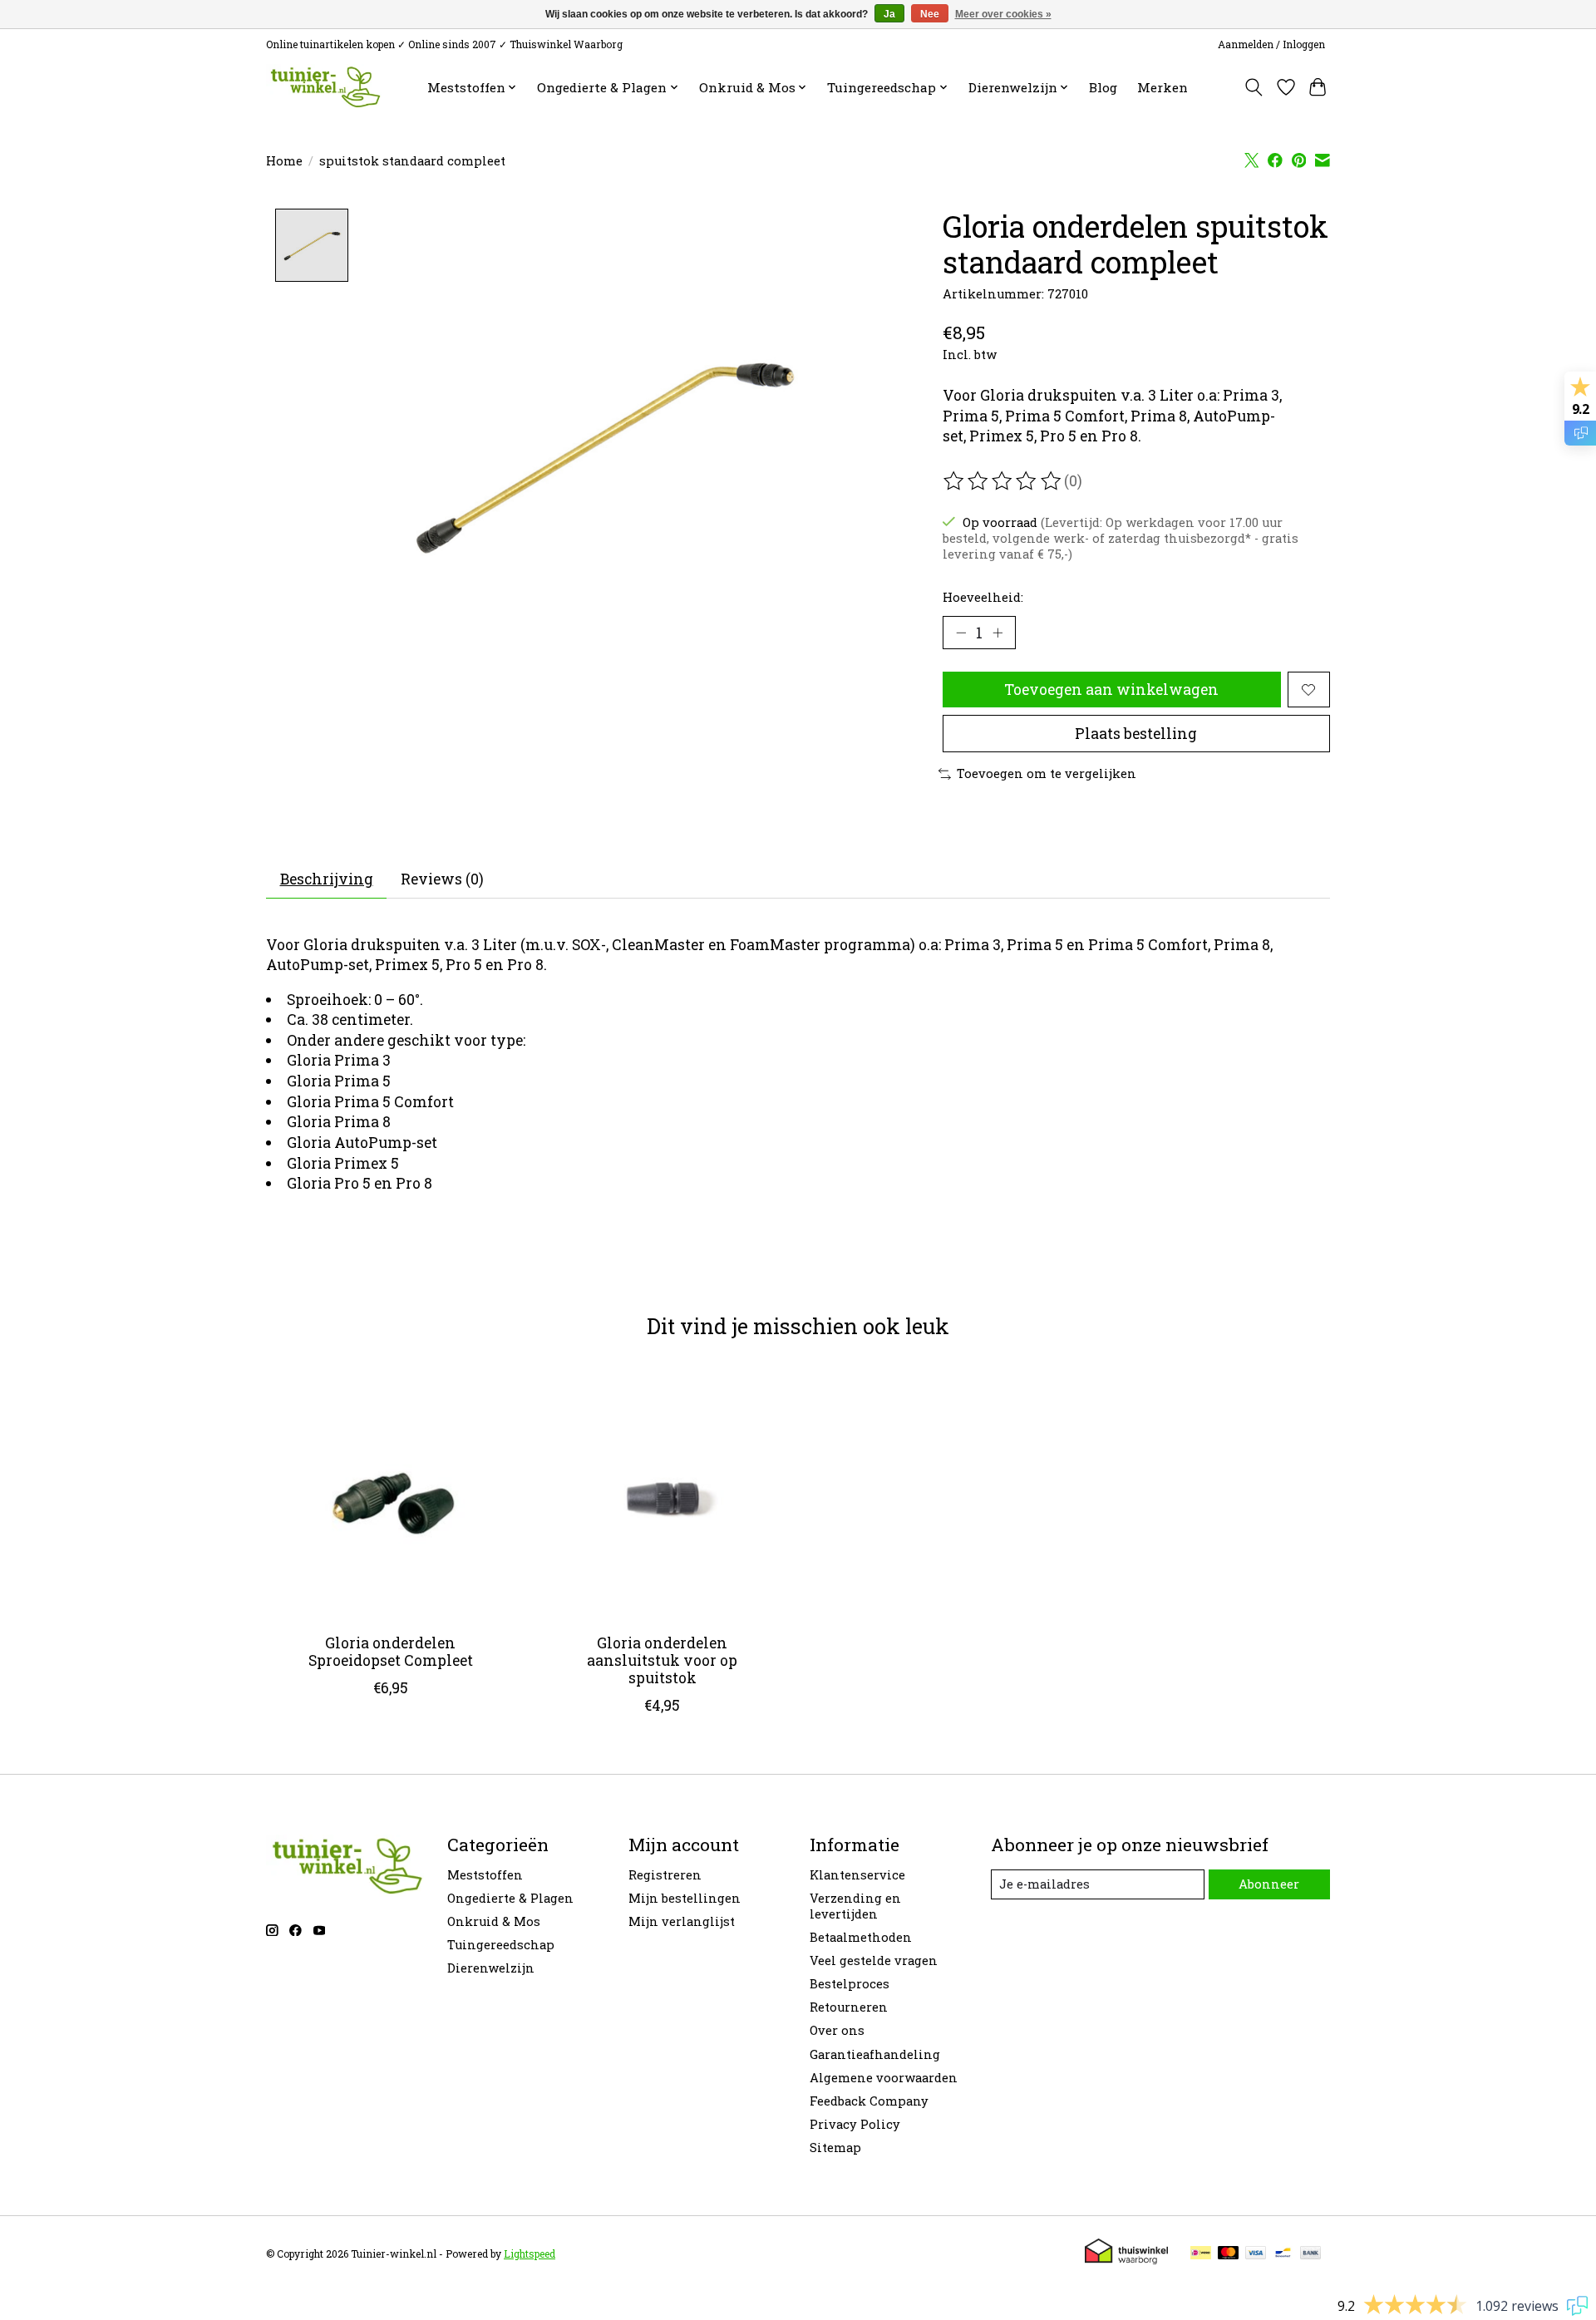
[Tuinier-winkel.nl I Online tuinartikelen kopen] (324, 87)
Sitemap (835, 2148)
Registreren (665, 1875)
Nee (930, 14)
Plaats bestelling (1136, 734)
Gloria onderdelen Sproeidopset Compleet (391, 1652)
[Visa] (1256, 2254)
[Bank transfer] (1311, 2254)
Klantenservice (857, 1875)
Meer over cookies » (1003, 14)
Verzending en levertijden (855, 1906)
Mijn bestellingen (685, 1898)
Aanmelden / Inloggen (1271, 44)
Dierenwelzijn (491, 1968)
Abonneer (1269, 1884)
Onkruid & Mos (494, 1921)
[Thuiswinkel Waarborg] (1126, 2259)
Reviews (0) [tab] (442, 879)
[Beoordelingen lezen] (1003, 481)
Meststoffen (485, 1875)
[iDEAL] (1201, 2254)
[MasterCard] (1229, 2254)
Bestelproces (850, 1984)
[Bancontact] (1283, 2254)
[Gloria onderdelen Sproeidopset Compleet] (390, 1496)
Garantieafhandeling (875, 2054)
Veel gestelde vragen (874, 1960)
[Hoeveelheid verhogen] (997, 633)
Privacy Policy (855, 2124)
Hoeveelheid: (983, 597)
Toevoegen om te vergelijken (1047, 773)
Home (284, 161)
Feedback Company (869, 2101)
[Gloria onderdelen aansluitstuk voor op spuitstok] (662, 1496)
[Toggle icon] (1254, 87)
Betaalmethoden (861, 1937)
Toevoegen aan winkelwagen (1111, 690)
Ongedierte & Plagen (510, 1898)
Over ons (837, 2030)
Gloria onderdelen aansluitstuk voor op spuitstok (662, 1660)
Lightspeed (530, 2254)
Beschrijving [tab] (327, 879)
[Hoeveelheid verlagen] (961, 633)
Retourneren (849, 2007)
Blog (1103, 87)
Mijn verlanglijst (682, 1921)
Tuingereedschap (501, 1945)
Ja (889, 14)
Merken (1163, 87)
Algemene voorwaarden (884, 2078)
